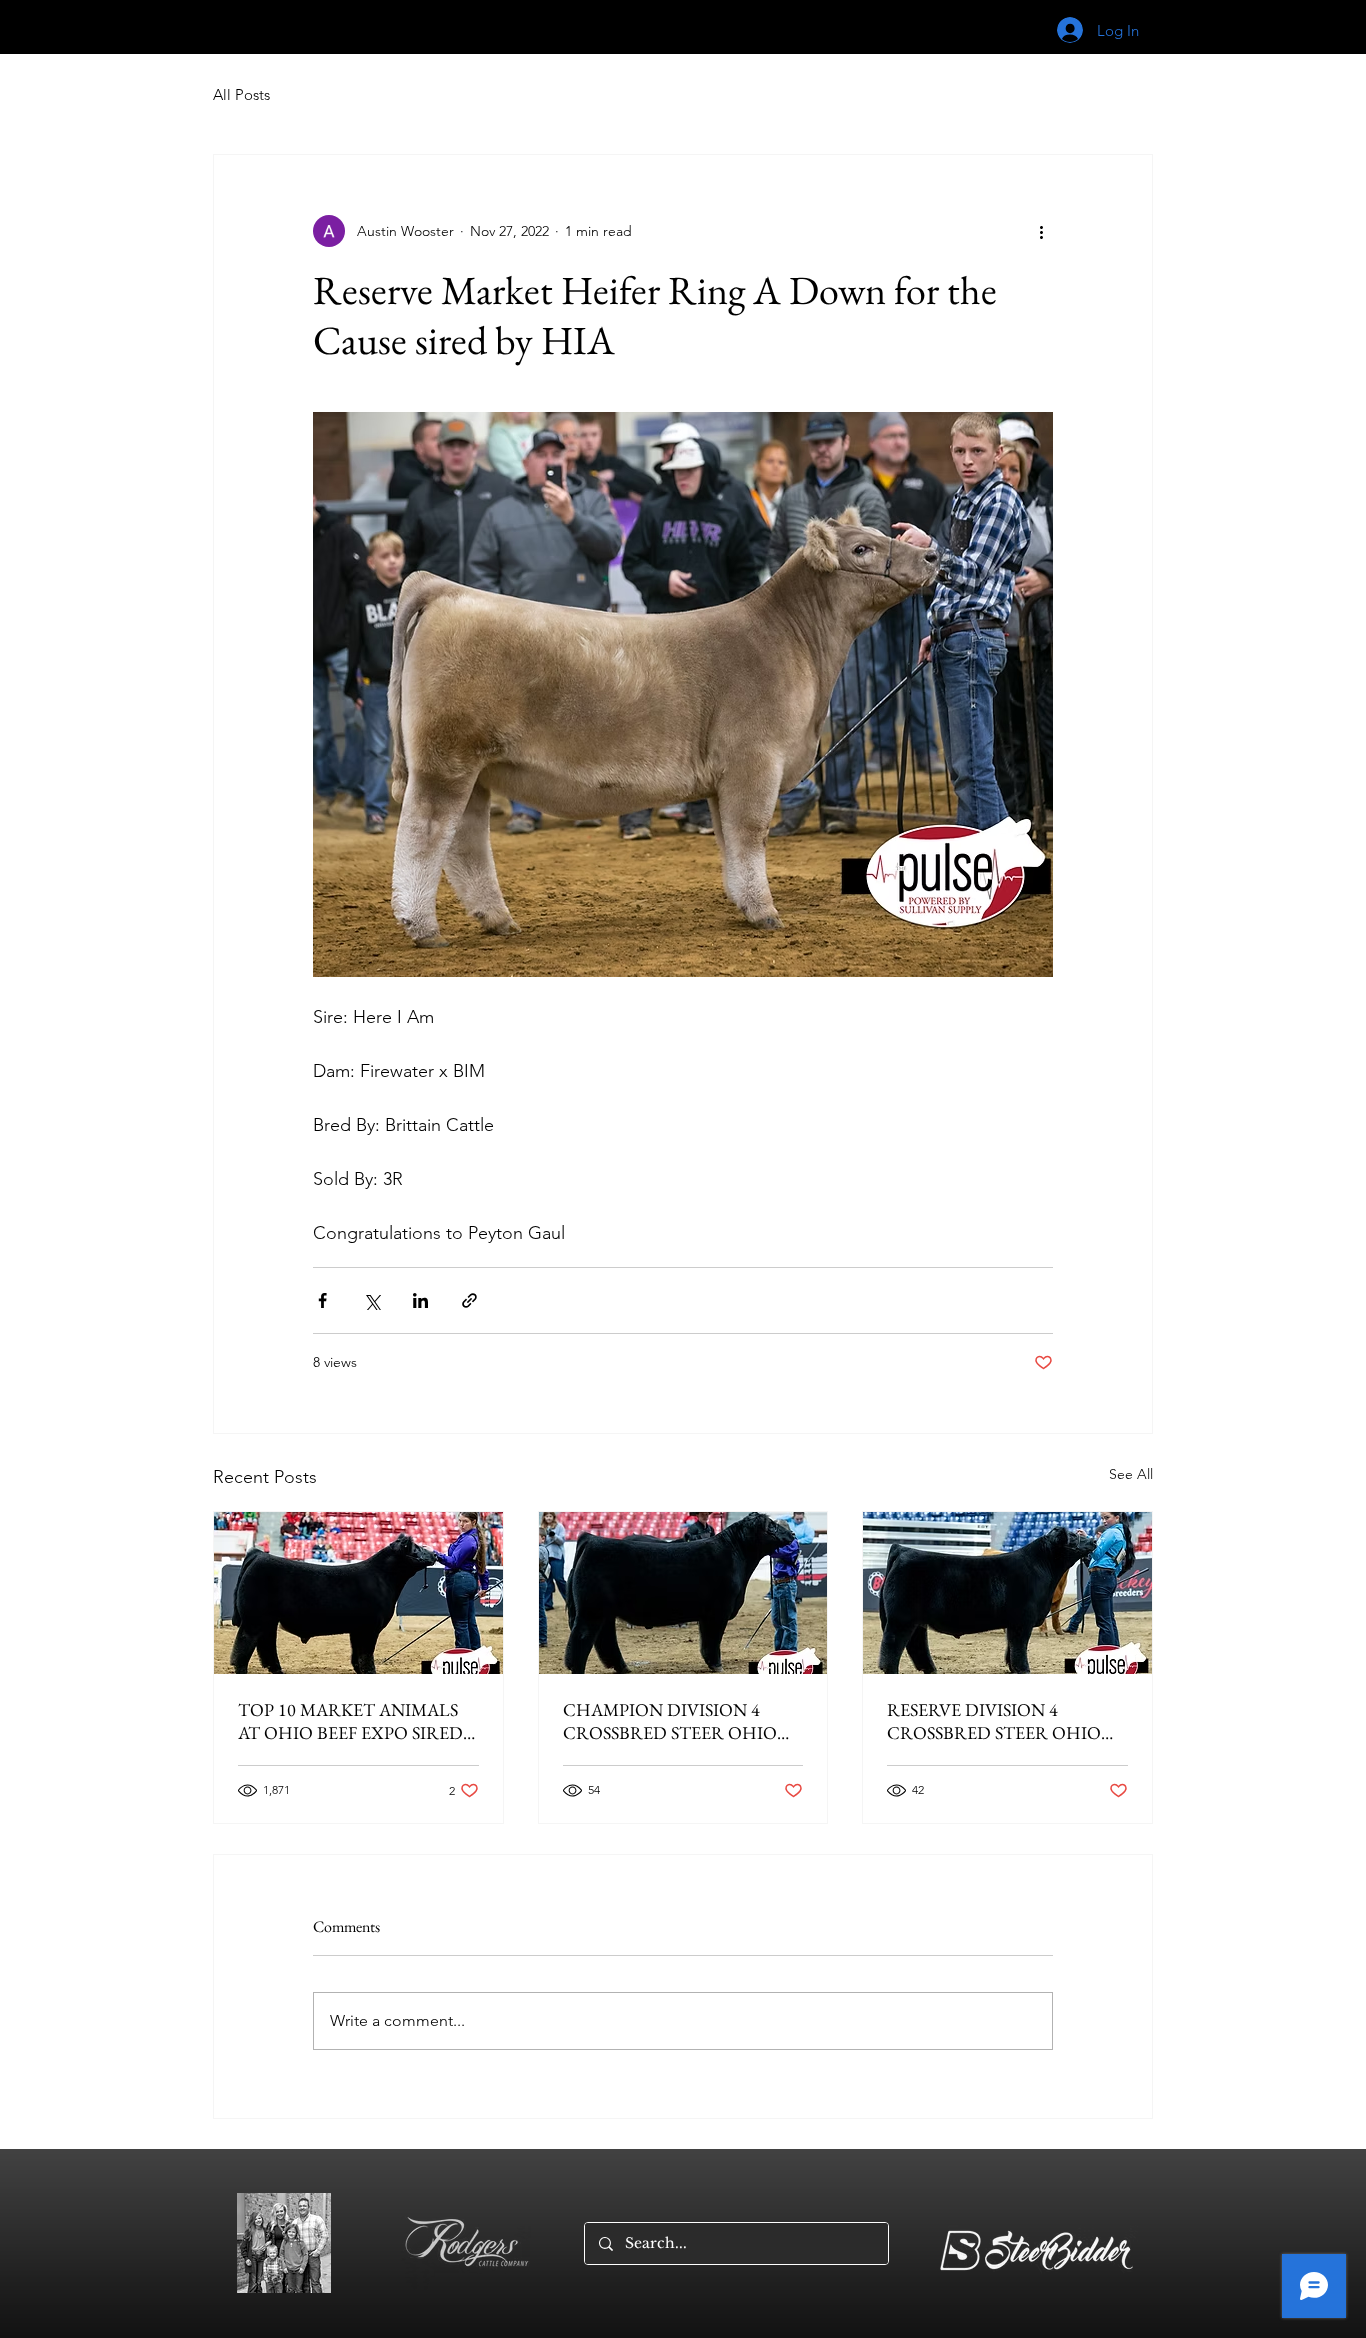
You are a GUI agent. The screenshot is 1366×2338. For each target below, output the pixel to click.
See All (1131, 1474)
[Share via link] (469, 1300)
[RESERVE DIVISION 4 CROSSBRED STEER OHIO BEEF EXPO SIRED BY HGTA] (1007, 1593)
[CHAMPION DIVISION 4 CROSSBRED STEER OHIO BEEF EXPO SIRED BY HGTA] (683, 1593)
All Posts (241, 94)
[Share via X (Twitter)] (371, 1300)
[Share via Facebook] (322, 1300)
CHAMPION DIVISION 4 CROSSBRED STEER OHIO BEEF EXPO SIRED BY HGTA (675, 1721)
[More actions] (1041, 231)
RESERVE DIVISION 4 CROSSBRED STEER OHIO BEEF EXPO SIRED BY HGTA (999, 1721)
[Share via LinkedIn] (420, 1300)
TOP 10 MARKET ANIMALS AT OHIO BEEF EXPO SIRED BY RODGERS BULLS (350, 1721)
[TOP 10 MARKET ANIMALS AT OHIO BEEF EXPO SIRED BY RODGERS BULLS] (358, 1593)
